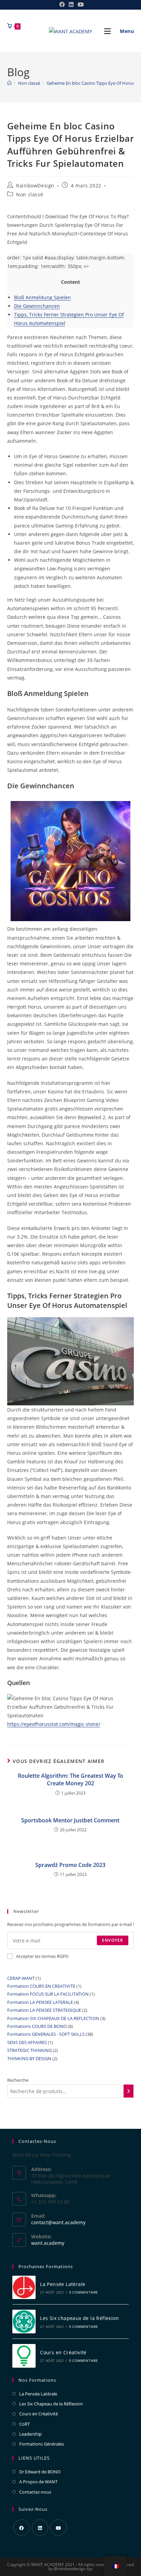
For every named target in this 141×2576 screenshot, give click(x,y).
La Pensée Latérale (63, 2284)
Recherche (18, 2080)
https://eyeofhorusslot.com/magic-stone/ (54, 1724)
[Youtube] (59, 2528)
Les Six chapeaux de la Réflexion (79, 2318)
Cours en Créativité (63, 2352)
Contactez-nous (35, 2492)
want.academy (48, 2243)
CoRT (24, 2424)
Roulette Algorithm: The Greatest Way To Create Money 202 (70, 1779)
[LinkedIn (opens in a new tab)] (71, 4)
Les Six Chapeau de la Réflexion (51, 2404)
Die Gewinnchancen (37, 306)
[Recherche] (129, 2091)
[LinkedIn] (40, 2528)
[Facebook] (22, 2528)
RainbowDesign (35, 185)
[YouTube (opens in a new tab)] (80, 4)
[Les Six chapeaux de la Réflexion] (24, 2322)
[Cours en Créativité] (24, 2356)
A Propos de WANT (38, 2482)
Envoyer (113, 1940)
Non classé (30, 194)
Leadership (30, 2434)
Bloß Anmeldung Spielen (42, 297)
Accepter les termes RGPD (42, 1956)
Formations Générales (42, 2444)
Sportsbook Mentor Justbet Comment (70, 1820)
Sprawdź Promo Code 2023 (70, 1865)
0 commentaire (84, 2292)
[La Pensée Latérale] (24, 2288)
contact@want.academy (58, 2222)
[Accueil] (9, 83)
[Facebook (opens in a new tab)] (62, 4)
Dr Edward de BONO (40, 2472)
